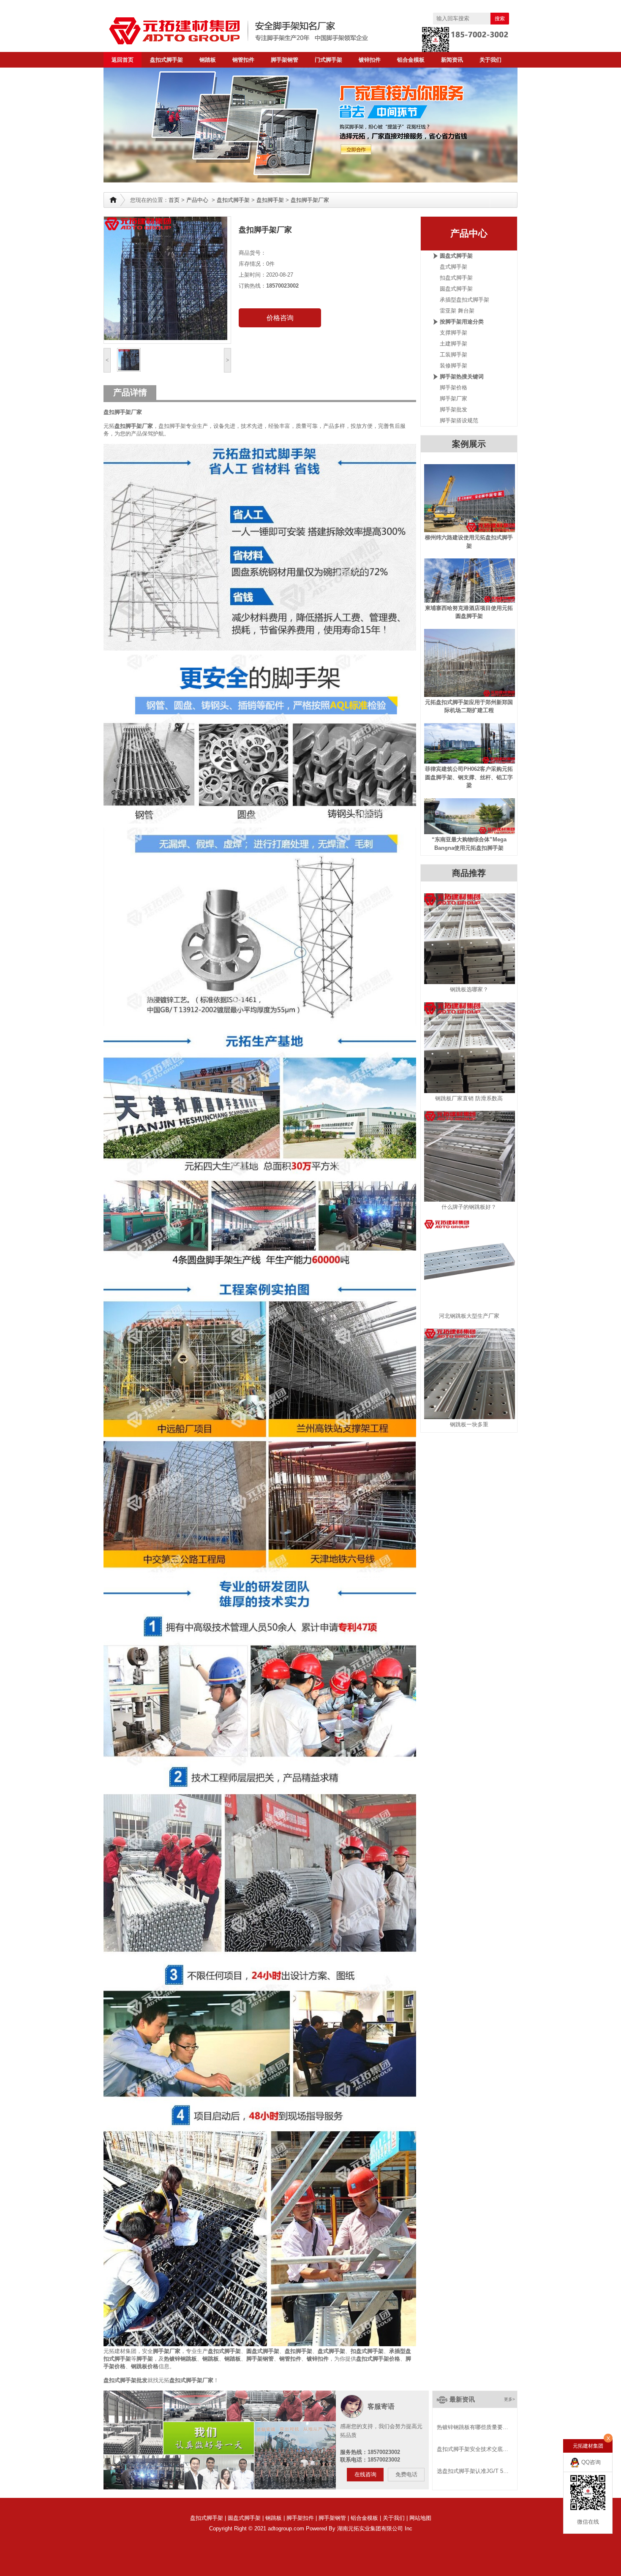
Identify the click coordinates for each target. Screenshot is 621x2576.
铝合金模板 (411, 60)
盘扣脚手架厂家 (310, 200)
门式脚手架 (328, 60)
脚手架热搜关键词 (462, 377)
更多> (509, 2399)
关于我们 (490, 60)
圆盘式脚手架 (263, 2351)
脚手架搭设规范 (459, 420)
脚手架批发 (453, 409)
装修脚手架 (453, 366)
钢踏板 (208, 60)
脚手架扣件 (300, 2518)
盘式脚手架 (331, 2351)
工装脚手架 (453, 355)
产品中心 (197, 200)
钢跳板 (274, 2518)
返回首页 (123, 60)
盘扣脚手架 (270, 200)
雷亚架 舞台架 (457, 311)
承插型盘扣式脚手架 (464, 300)
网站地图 (420, 2518)
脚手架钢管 (285, 60)
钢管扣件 (243, 60)
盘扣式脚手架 (166, 60)
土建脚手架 (453, 344)
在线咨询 (365, 2474)
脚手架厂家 (167, 2351)
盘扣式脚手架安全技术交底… (473, 2449)
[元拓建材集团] (256, 31)
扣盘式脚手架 (367, 2351)
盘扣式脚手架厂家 (191, 2380)
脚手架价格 (453, 388)
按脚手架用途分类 (462, 322)
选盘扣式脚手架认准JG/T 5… (473, 2471)
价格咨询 (280, 318)
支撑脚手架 (453, 333)
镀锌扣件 (370, 60)
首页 (174, 200)
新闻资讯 (452, 60)
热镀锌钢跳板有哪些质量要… (473, 2427)
